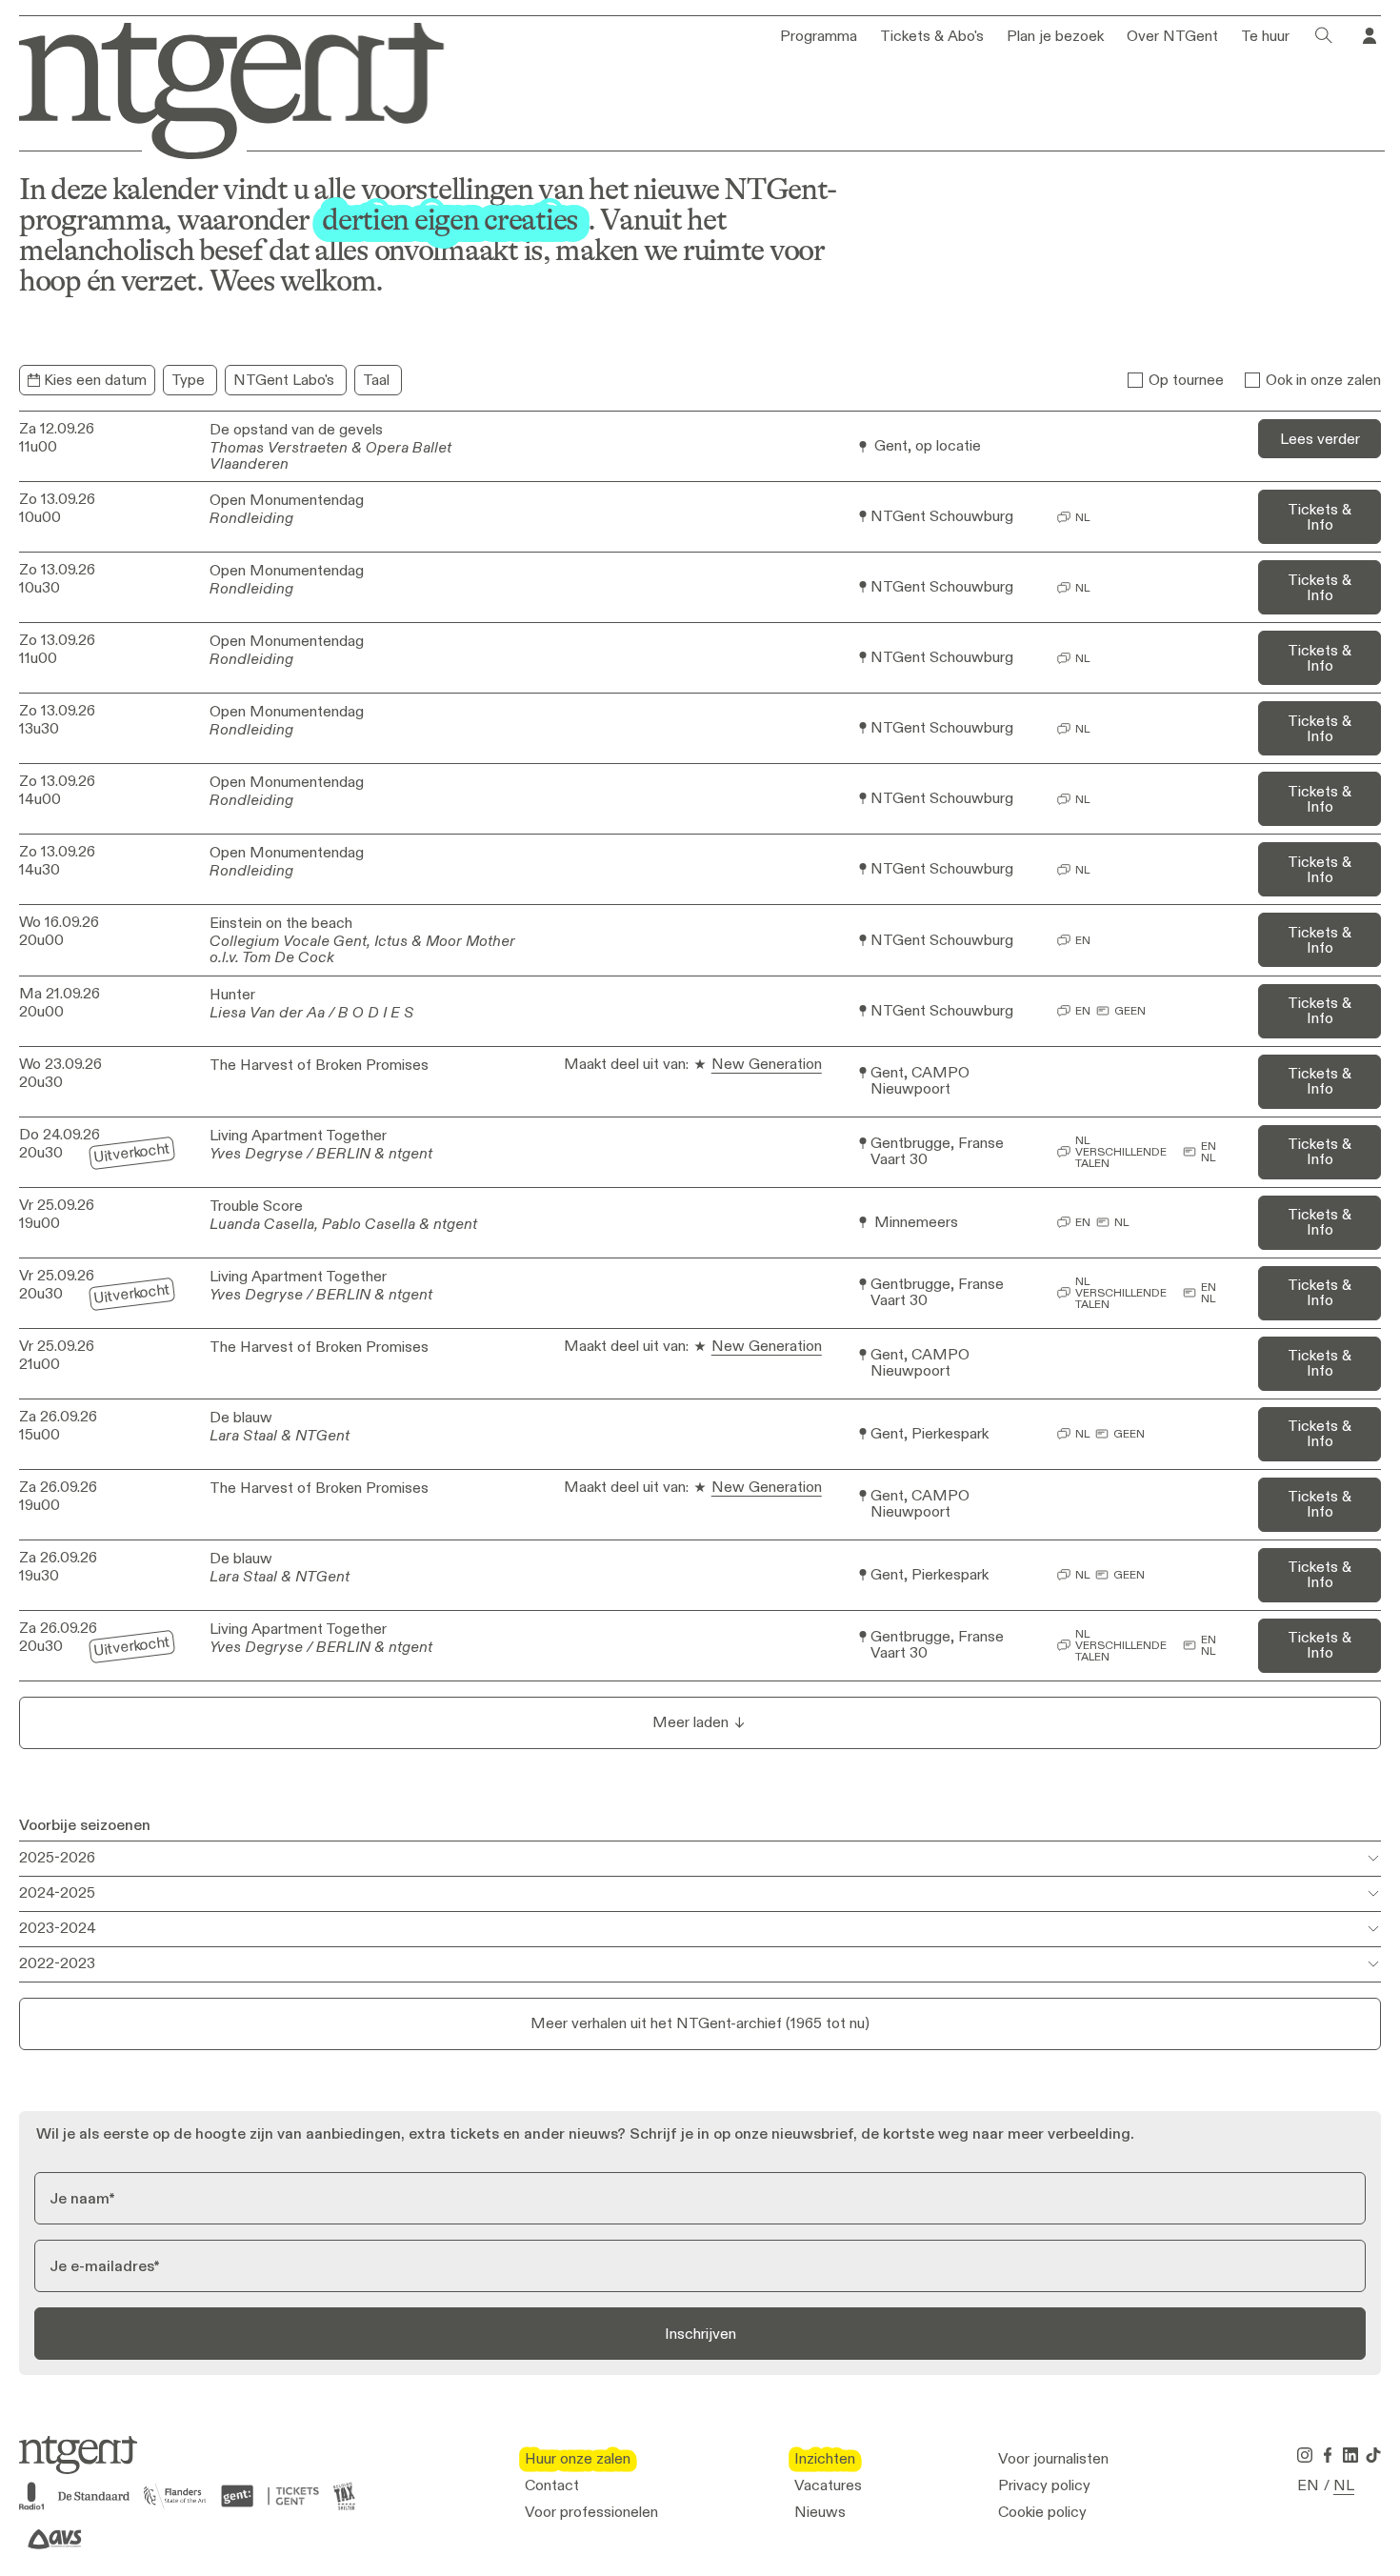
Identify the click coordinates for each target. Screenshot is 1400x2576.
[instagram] (1305, 2455)
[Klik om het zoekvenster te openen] (1324, 36)
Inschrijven (700, 2334)
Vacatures (828, 2485)
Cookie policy (1042, 2512)
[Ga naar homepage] (218, 87)
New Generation (767, 1065)
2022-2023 (57, 1963)
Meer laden (690, 1722)
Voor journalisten (1053, 2459)
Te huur (1265, 36)
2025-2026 (57, 1857)
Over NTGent (1172, 36)
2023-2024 (58, 1928)
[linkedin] (1350, 2455)
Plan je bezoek (1055, 36)
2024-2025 (57, 1892)
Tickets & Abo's (932, 36)
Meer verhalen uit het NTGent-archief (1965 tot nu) (700, 2023)
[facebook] (1328, 2455)
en (1308, 2485)
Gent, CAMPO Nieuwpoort (920, 1081)
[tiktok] (1373, 2455)
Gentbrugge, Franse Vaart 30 (937, 1152)
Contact (552, 2485)
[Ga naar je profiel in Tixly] (1370, 36)
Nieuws (820, 2512)
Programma (819, 36)
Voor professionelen (591, 2512)
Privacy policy (1044, 2485)
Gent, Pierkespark (930, 1434)
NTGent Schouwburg (942, 517)
